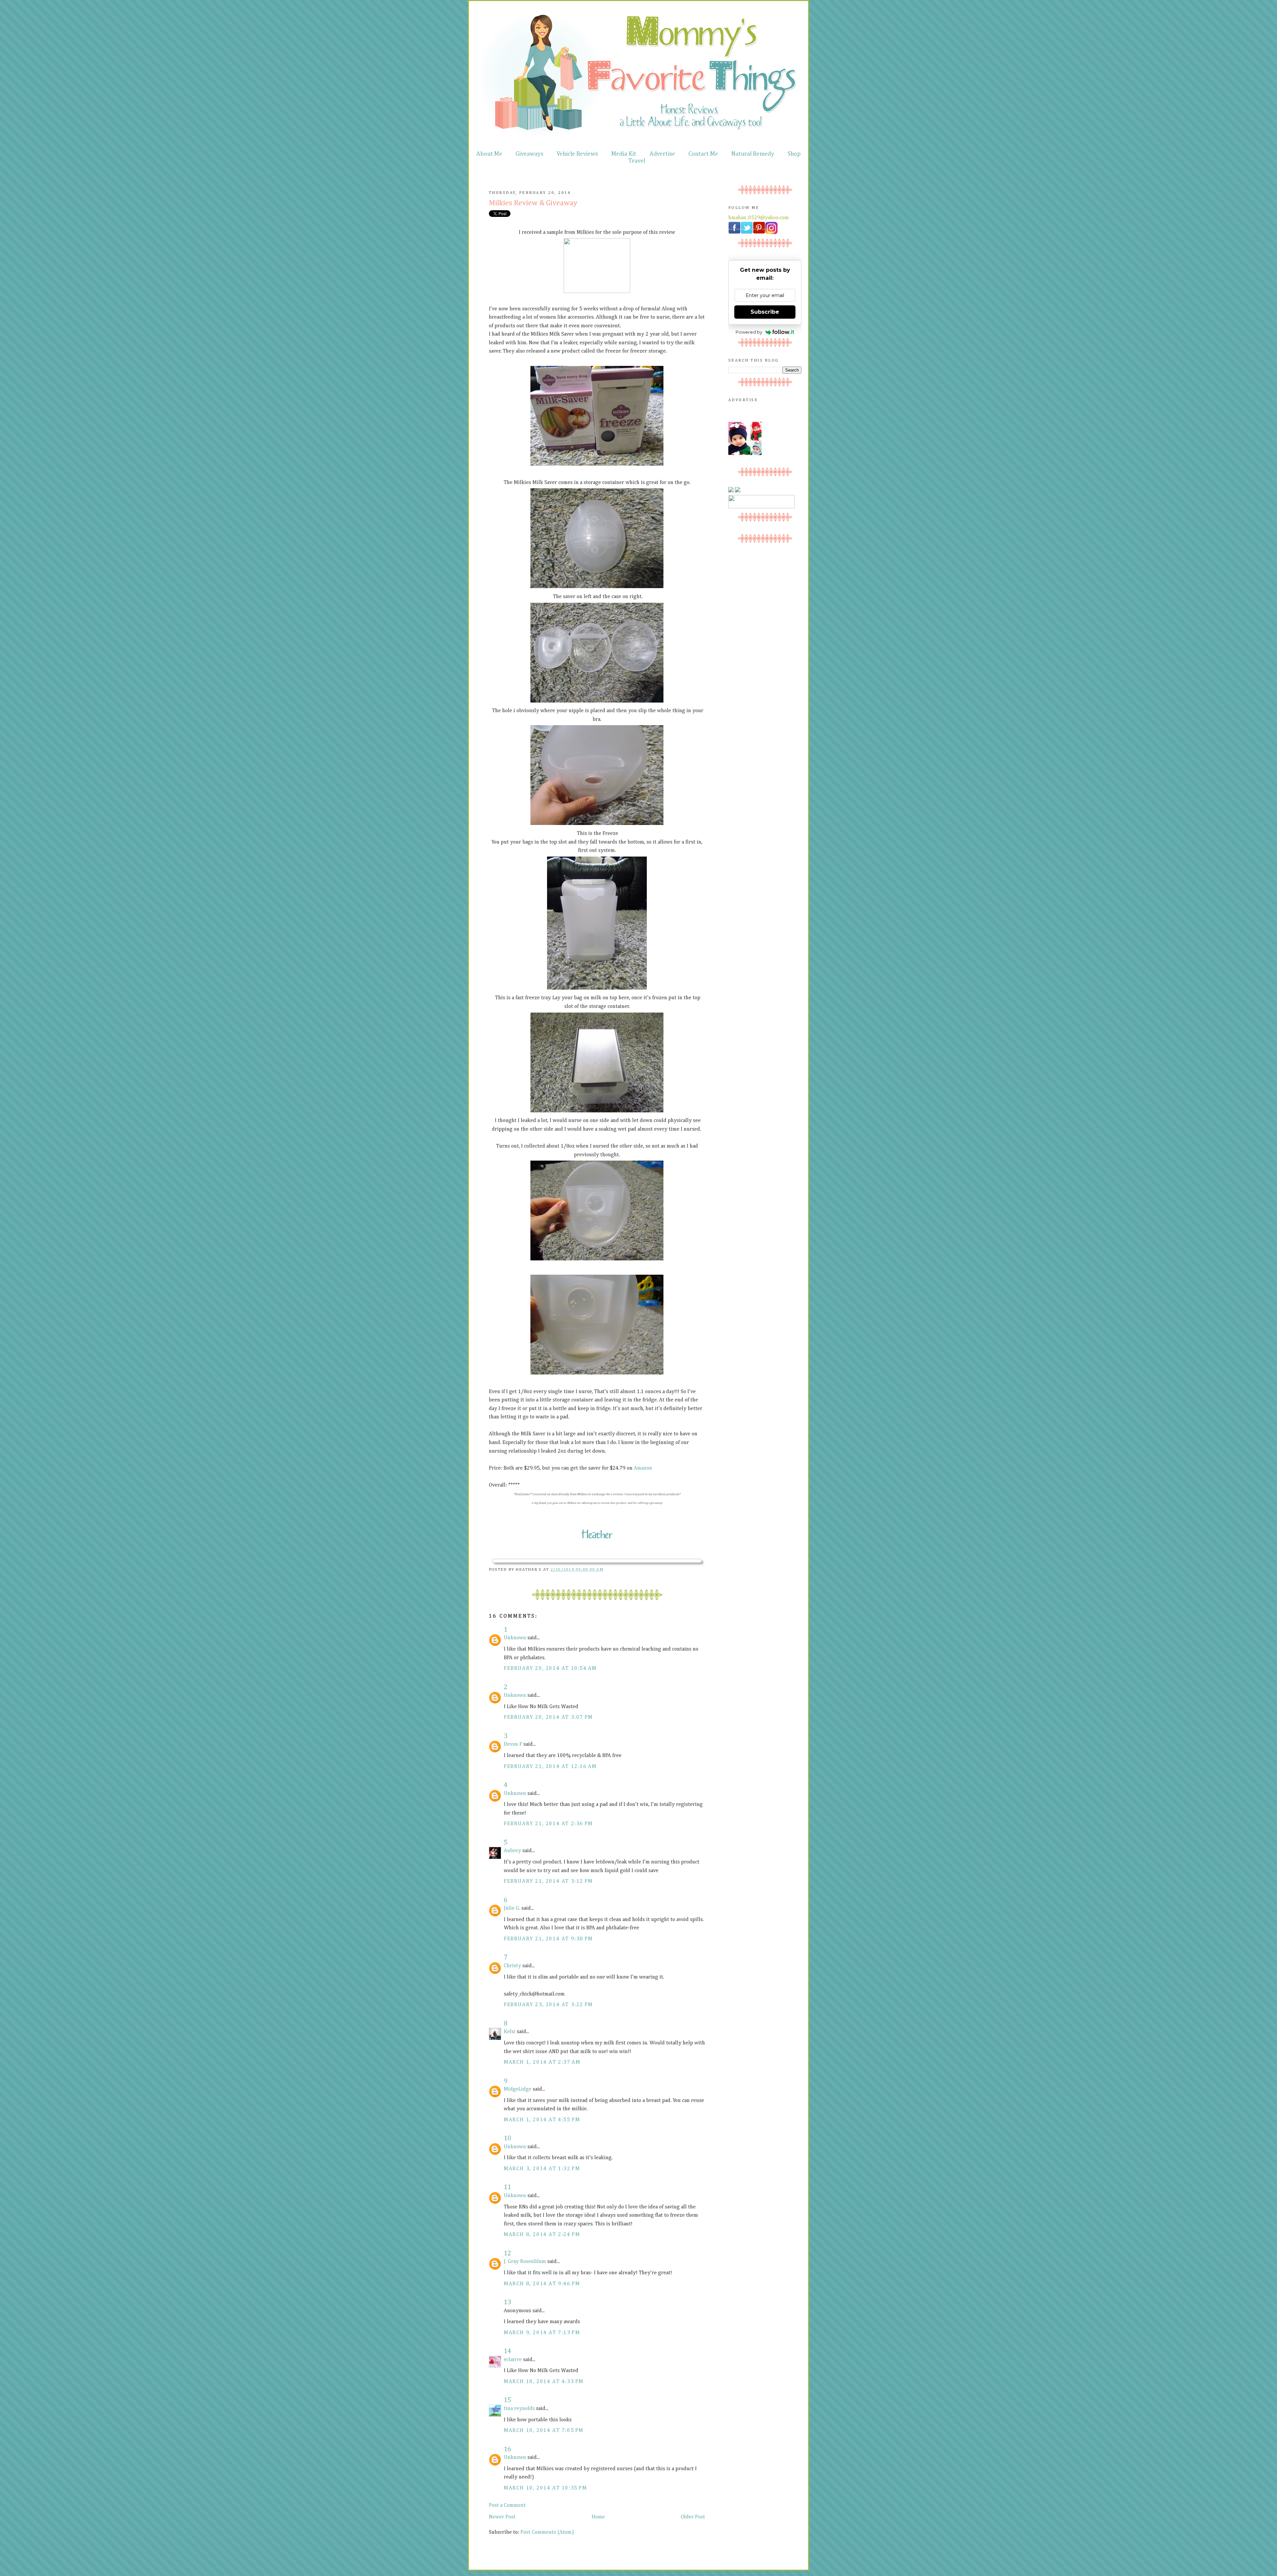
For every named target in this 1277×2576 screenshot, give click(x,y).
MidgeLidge (518, 2089)
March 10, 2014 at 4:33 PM (544, 2382)
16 (507, 2449)
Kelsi (510, 2032)
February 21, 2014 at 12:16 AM (550, 1767)
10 (507, 2138)
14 (507, 2351)
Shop (794, 154)
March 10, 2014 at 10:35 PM (546, 2488)
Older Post (693, 2517)
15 (507, 2400)
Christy (512, 1966)
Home (598, 2517)
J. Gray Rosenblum (525, 2262)
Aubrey (512, 1851)
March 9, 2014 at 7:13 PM (542, 2333)
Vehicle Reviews (577, 154)
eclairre (513, 2360)
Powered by (749, 332)
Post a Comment (507, 2505)
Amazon (643, 1468)
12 (507, 2253)
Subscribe (765, 312)
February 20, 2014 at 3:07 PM (548, 1717)
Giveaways (529, 154)
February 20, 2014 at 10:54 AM (550, 1669)
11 (507, 2187)
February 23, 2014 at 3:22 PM (548, 2005)
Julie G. (512, 1908)
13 (507, 2302)
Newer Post (502, 2517)
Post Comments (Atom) (547, 2532)
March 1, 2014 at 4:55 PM (542, 2120)
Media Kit (624, 154)
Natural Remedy (753, 154)
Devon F (513, 1744)
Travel (637, 161)
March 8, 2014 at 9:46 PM (542, 2284)
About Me (489, 154)
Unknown (515, 1638)
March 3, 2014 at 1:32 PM (542, 2169)
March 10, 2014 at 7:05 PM (544, 2431)
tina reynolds (519, 2409)
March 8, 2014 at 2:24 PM (542, 2235)
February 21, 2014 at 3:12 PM (548, 1881)
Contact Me (703, 154)
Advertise (662, 154)
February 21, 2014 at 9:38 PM (548, 1939)
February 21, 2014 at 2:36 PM (548, 1824)
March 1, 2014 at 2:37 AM (542, 2062)
